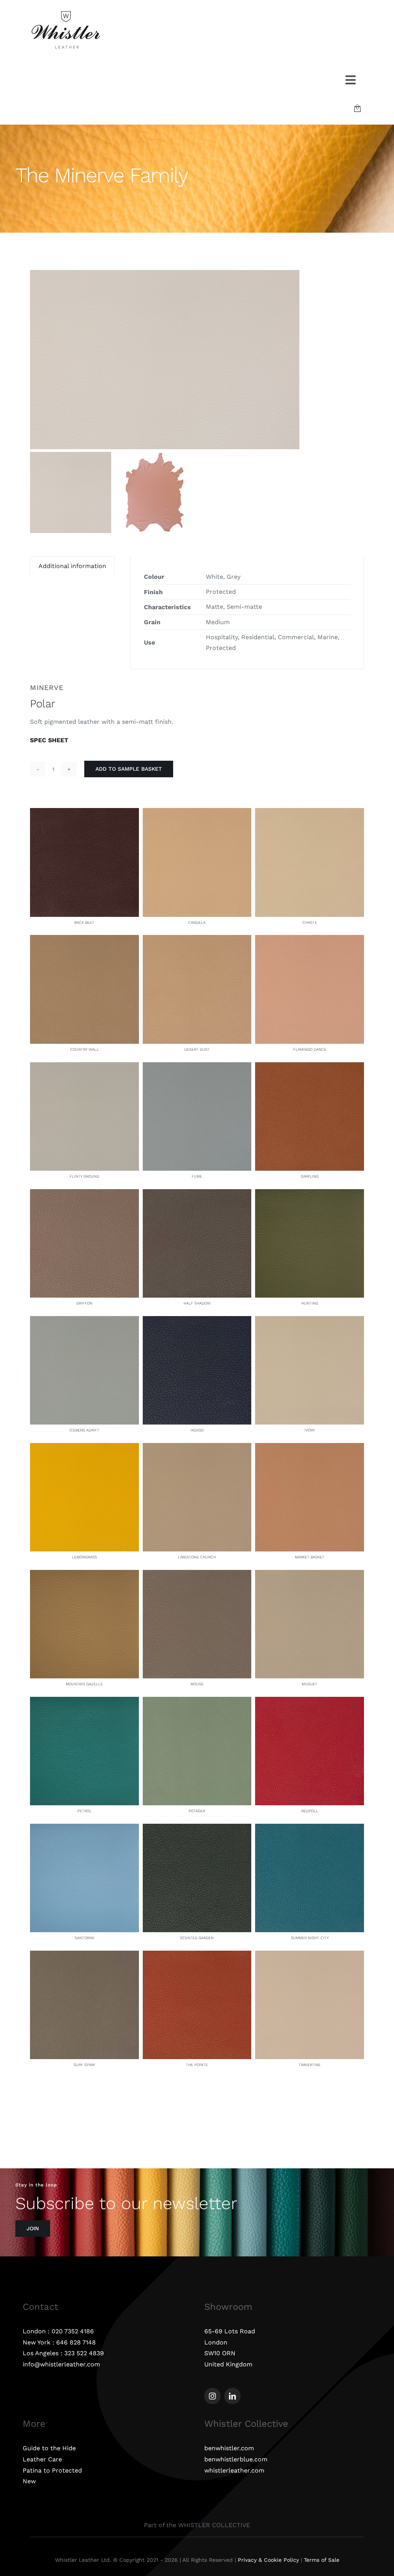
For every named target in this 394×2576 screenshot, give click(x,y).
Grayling (310, 1176)
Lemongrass (84, 1557)
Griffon (84, 1303)
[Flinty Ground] (84, 1067)
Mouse (197, 1684)
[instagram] (212, 2396)
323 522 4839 (84, 2353)
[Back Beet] (84, 813)
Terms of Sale (322, 2560)
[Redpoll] (310, 1702)
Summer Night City (310, 1938)
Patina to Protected (52, 2470)
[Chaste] (310, 813)
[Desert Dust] (197, 940)
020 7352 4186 (73, 2331)
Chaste (310, 922)
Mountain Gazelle (84, 1684)
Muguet (310, 1684)
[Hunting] (310, 1194)
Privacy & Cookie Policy (268, 2560)
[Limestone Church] (197, 1448)
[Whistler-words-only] (66, 12)
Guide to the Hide (49, 2448)
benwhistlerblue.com (236, 2459)
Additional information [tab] (72, 566)
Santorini (84, 1938)
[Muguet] (310, 1575)
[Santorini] (84, 1829)
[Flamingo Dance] (310, 940)
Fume (197, 1176)
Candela (197, 922)
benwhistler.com (229, 2448)
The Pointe (197, 2065)
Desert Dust (197, 1049)
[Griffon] (84, 1194)
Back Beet (84, 922)
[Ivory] (310, 1321)
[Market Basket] (310, 1448)
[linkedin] (232, 2396)
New (29, 2481)
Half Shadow (197, 1303)
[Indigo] (197, 1321)
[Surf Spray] (84, 1956)
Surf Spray (84, 2065)
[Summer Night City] (310, 1829)
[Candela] (197, 813)
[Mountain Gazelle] (84, 1575)
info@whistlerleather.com (61, 2364)
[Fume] (197, 1067)
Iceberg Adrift (84, 1430)
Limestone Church (197, 1557)
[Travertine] (310, 1956)
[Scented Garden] (197, 1829)
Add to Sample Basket (129, 769)
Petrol (84, 1811)
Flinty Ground (84, 1176)
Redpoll (310, 1811)
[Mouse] (197, 1575)
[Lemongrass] (84, 1448)
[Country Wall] (84, 940)
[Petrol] (84, 1702)
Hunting (310, 1303)
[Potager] (197, 1702)
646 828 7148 (76, 2342)
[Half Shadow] (197, 1194)
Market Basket (310, 1557)
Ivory (310, 1430)
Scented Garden (197, 1938)
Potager (197, 1811)
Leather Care (42, 2459)
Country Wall (84, 1049)
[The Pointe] (197, 1956)
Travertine (310, 2065)
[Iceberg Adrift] (84, 1321)
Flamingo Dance (310, 1049)
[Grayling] (310, 1067)
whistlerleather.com (234, 2470)
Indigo (197, 1430)
